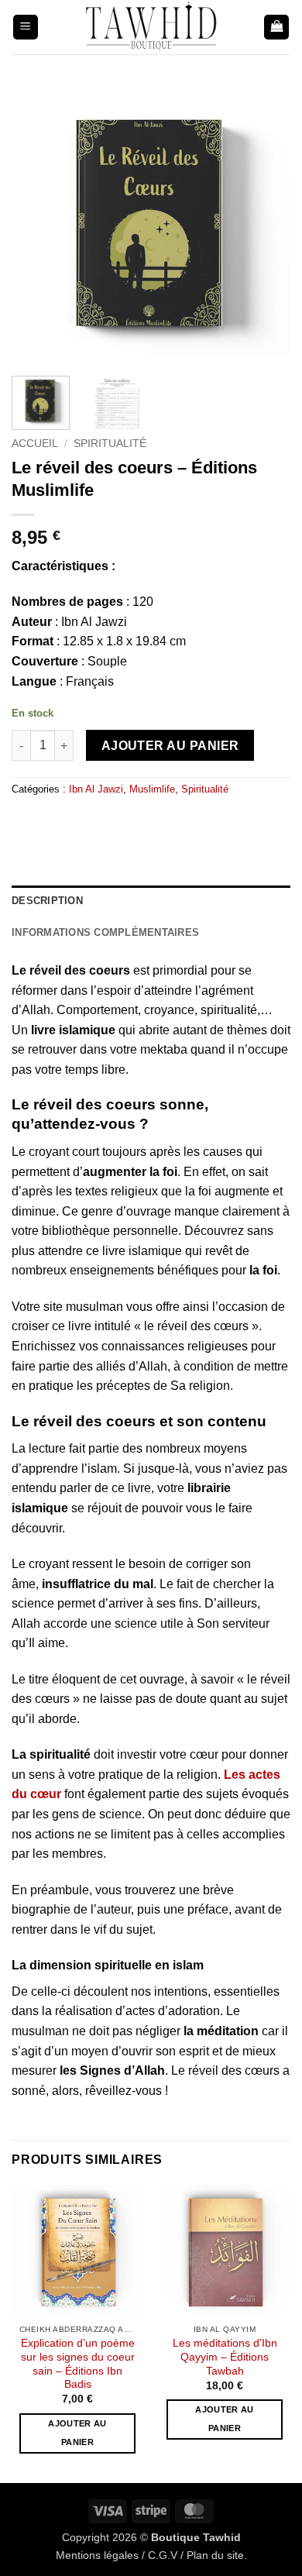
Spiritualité (110, 444)
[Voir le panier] (276, 28)
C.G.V (163, 2555)
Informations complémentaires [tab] (105, 932)
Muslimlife (152, 789)
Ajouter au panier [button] (77, 2433)
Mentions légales (97, 2555)
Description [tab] (47, 901)
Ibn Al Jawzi (96, 789)
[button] (26, 28)
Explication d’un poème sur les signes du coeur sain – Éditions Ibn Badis (78, 2364)
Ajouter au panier (170, 746)
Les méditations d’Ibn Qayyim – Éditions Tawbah (225, 2357)
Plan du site (215, 2555)
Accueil (35, 444)
